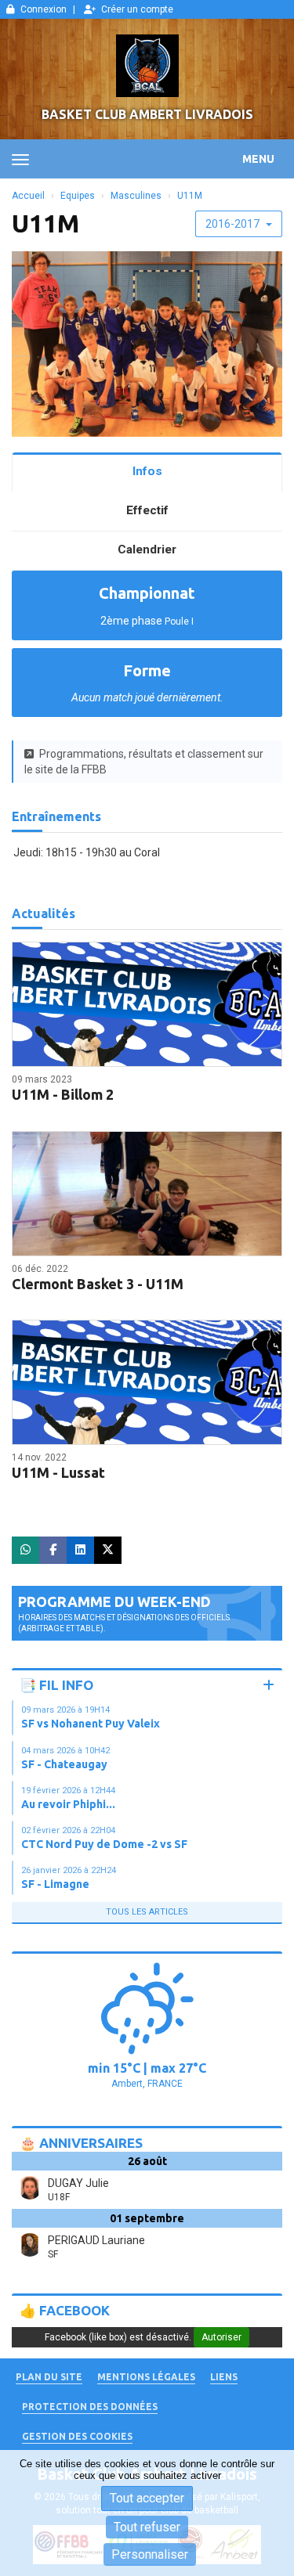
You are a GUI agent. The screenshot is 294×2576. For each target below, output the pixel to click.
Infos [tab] (147, 471)
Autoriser (221, 2337)
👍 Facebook (65, 2310)
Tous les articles (147, 1912)
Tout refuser (147, 2527)
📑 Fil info (56, 1685)
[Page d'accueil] (147, 66)
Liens (224, 2377)
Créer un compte (137, 9)
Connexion (44, 9)
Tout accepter (147, 2498)
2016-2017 (234, 224)
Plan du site (49, 2377)
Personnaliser (150, 2554)
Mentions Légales (146, 2377)
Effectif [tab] (147, 510)
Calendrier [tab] (147, 549)
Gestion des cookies (77, 2436)
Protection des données (90, 2407)
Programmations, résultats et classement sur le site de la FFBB (144, 762)
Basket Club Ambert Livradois (147, 114)
